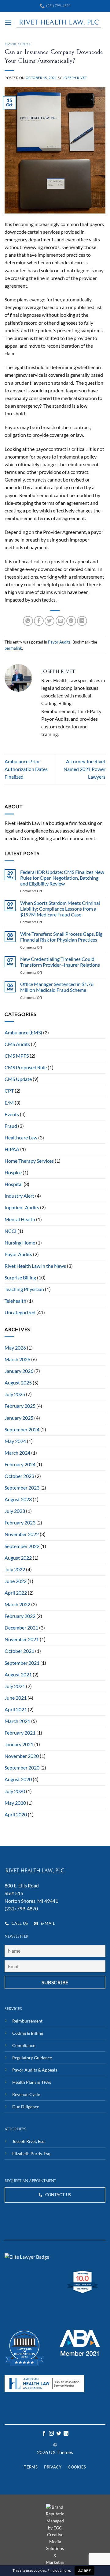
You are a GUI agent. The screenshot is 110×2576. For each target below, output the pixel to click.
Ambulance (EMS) (23, 1033)
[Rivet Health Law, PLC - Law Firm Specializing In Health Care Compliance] (59, 23)
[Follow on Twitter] (59, 2434)
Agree (84, 2571)
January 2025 (19, 1418)
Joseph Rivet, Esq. (29, 2141)
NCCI (11, 1231)
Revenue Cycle (26, 2094)
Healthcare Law (21, 1138)
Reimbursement (27, 2021)
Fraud (11, 1126)
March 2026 (17, 1359)
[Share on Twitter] (50, 621)
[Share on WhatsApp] (28, 621)
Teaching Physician (24, 1289)
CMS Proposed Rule (26, 1067)
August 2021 (18, 1675)
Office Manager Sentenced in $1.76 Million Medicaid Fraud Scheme (57, 987)
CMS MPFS (17, 1056)
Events (12, 1114)
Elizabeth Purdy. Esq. (32, 2153)
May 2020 (15, 1803)
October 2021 (19, 1651)
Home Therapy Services (29, 1161)
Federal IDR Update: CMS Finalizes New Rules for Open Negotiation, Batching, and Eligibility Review (62, 878)
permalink (13, 648)
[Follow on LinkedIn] (66, 2434)
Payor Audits (18, 44)
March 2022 (17, 1604)
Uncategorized (20, 1313)
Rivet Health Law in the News (35, 1266)
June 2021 (16, 1698)
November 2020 (22, 1756)
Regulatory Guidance (32, 2058)
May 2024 (15, 1441)
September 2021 (22, 1663)
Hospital (14, 1184)
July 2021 (15, 1686)
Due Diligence (26, 2107)
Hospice (13, 1173)
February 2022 (20, 1616)
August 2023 (18, 1499)
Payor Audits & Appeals (35, 2070)
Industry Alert (19, 1196)
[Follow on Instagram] (51, 2434)
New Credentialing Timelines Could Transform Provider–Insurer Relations (60, 962)
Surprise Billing (20, 1278)
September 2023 (22, 1488)
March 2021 (17, 1721)
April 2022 (16, 1593)
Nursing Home (20, 1243)
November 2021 (22, 1639)
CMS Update (18, 1079)
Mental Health (20, 1219)
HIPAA (12, 1149)
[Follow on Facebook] (44, 2434)
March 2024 (17, 1453)
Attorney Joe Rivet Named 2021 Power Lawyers (84, 769)
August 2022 (18, 1558)
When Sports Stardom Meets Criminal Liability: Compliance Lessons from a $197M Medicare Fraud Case (60, 909)
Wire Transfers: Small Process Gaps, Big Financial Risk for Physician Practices (61, 937)
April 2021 (16, 1709)
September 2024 (22, 1430)
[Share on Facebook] (39, 621)
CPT (9, 1091)
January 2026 (19, 1371)
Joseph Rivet (75, 78)
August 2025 (18, 1383)
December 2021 (21, 1628)
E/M (9, 1103)
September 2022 (22, 1546)
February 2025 (20, 1406)
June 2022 (16, 1581)
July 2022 (15, 1569)
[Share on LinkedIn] (82, 621)
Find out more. (59, 2570)
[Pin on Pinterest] (71, 621)
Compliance (24, 2045)
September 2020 (22, 1768)
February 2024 (20, 1464)
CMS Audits (17, 1044)
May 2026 (15, 1348)
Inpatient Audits (22, 1207)
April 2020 (16, 1815)
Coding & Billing (28, 2033)
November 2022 (22, 1534)
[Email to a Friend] (61, 621)
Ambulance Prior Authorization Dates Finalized (26, 769)
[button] (8, 23)
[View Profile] (27, 2257)
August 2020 (18, 1779)
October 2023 (19, 1476)
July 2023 (15, 1511)
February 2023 (20, 1523)
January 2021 (19, 1744)
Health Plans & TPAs (32, 2082)
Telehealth (15, 1301)
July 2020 (15, 1791)
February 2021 (20, 1733)
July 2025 (15, 1394)
